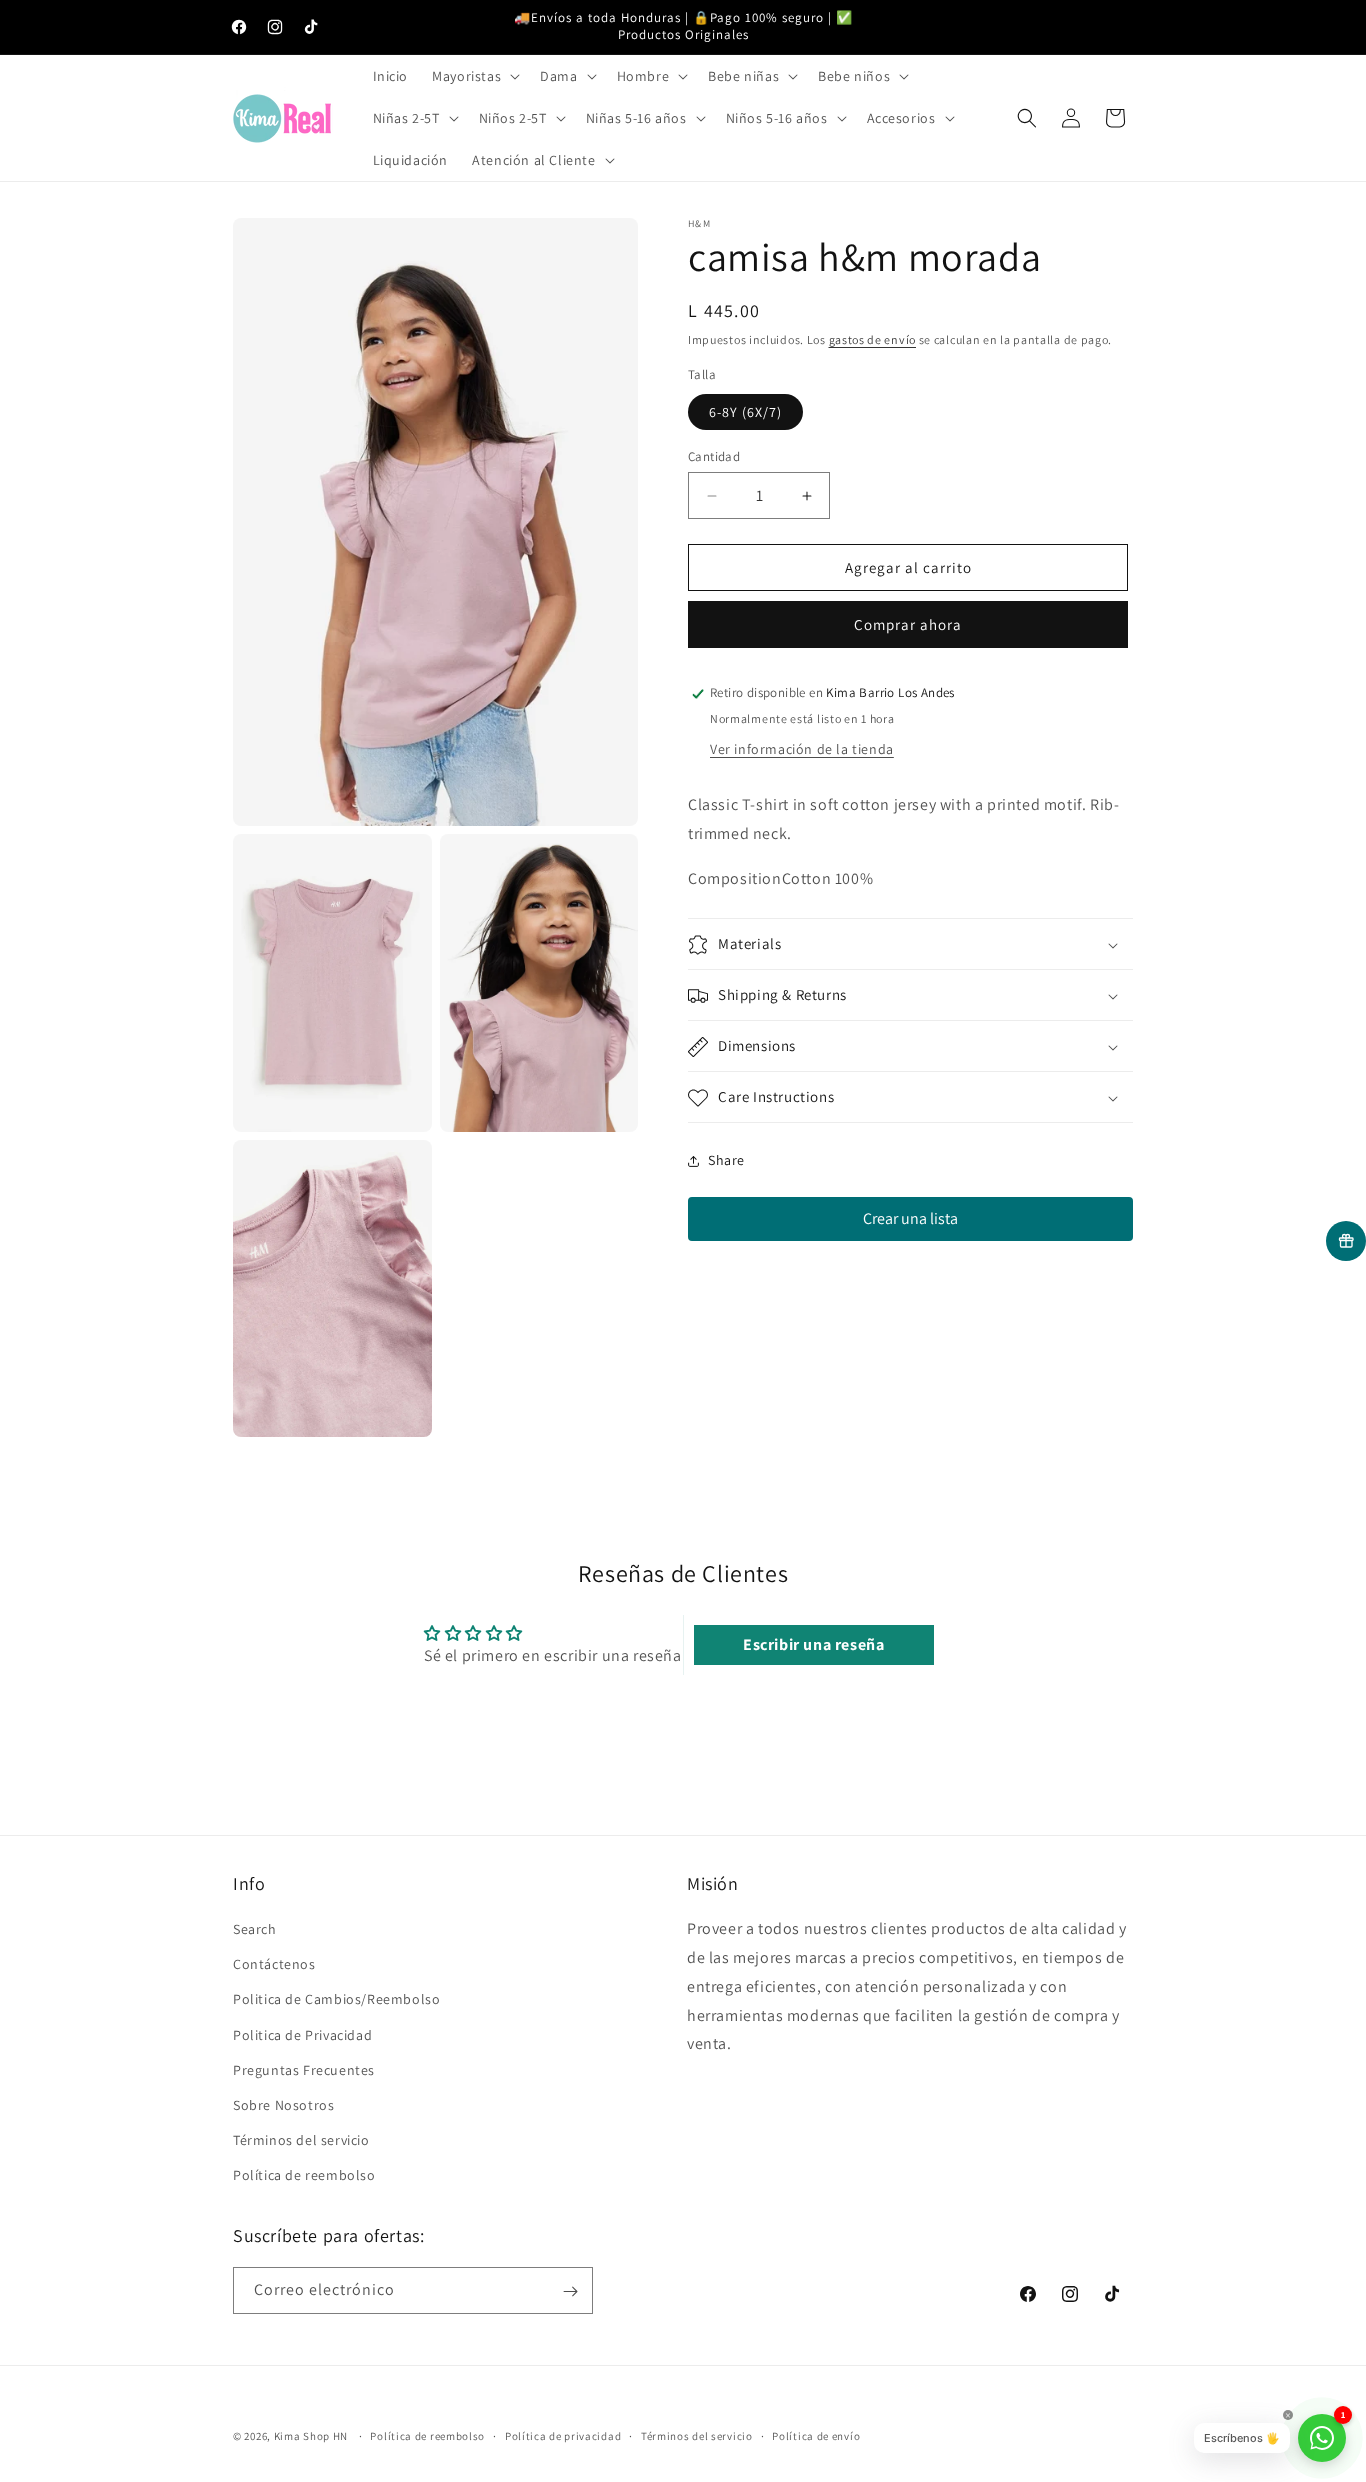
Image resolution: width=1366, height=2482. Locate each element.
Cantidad (714, 456)
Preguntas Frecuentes (304, 2070)
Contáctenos (274, 1965)
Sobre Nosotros (283, 2106)
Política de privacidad (563, 2435)
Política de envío (816, 2435)
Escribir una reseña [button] (813, 1644)
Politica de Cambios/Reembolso (336, 2000)
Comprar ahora (908, 625)
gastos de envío (873, 339)
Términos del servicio (301, 2141)
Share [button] (726, 1160)
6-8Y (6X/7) (745, 412)
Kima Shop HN (311, 2436)
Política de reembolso (304, 2176)
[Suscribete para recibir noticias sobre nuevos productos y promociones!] (570, 2291)
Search (255, 1930)
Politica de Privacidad (302, 2035)
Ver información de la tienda (802, 750)
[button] (474, 76)
